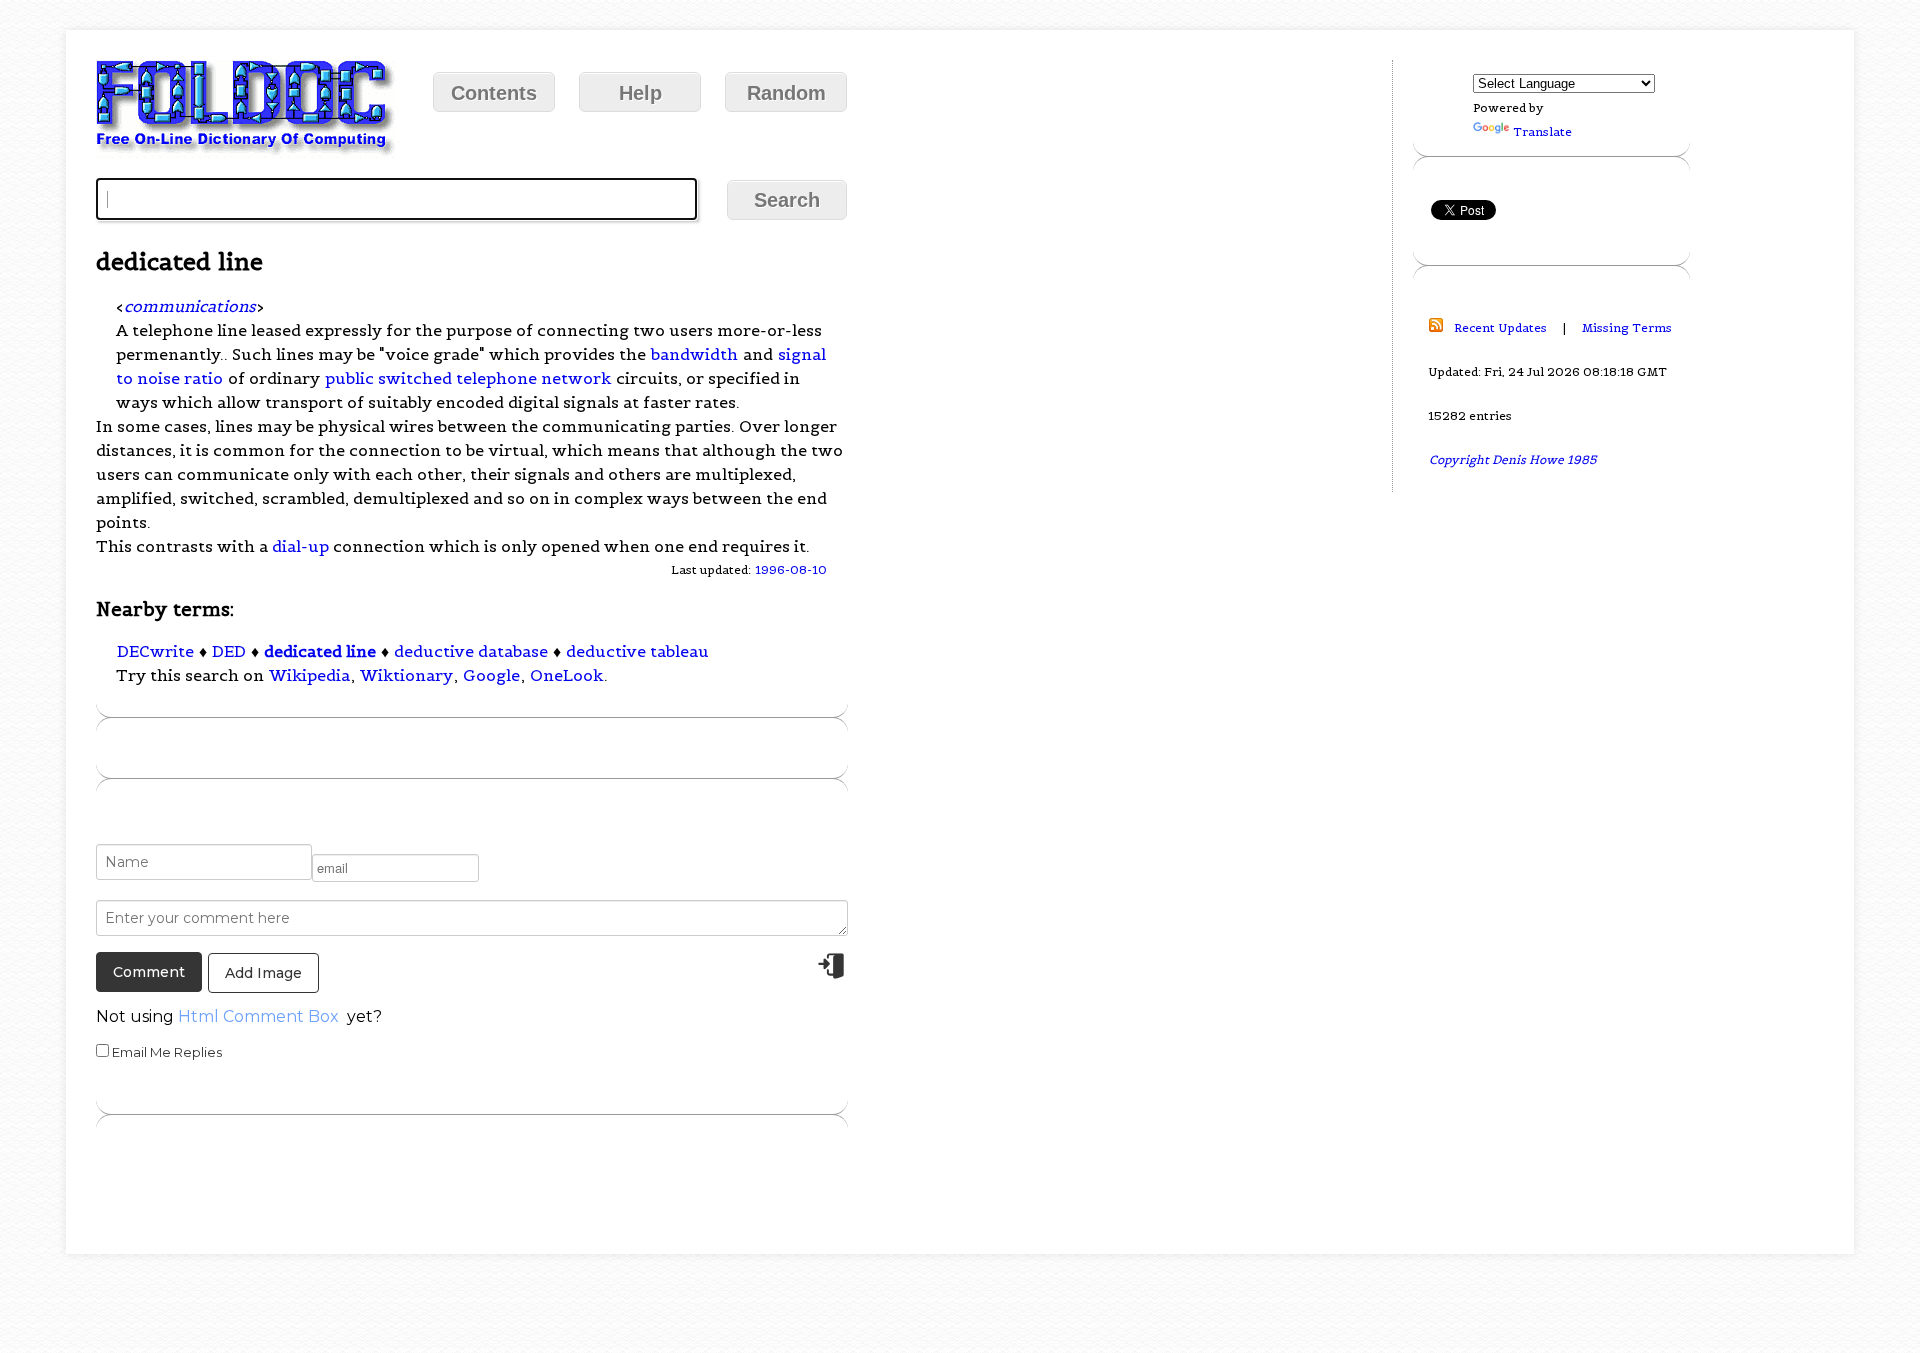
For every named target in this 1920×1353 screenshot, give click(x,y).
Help (640, 93)
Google (491, 675)
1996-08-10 (791, 569)
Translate (1542, 131)
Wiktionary (406, 675)
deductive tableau (637, 651)
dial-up (300, 546)
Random (786, 93)
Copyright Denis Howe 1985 (1513, 459)
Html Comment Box (258, 1016)
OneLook (566, 675)
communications (190, 306)
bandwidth (694, 354)
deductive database (471, 651)
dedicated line (320, 651)
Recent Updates (1500, 327)
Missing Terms (1627, 327)
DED (229, 651)
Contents (494, 93)
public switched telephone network (468, 378)
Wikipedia (309, 675)
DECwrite (155, 651)
